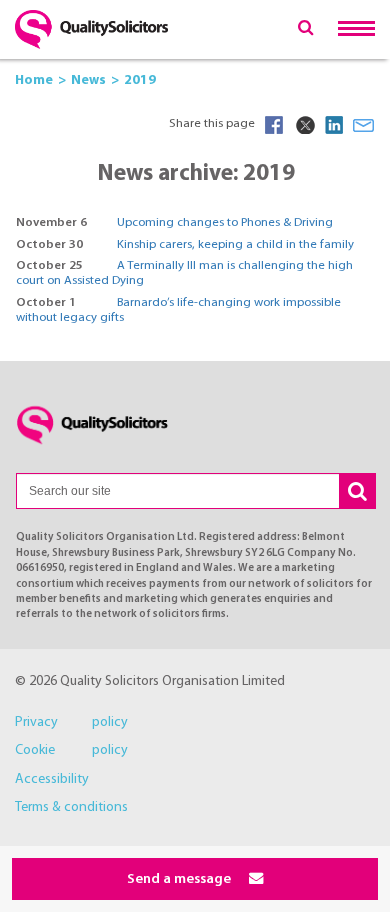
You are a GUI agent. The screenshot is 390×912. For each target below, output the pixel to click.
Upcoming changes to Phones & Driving (225, 223)
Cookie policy (71, 750)
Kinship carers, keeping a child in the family (235, 245)
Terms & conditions (71, 807)
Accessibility (52, 779)
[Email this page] (364, 125)
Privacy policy (71, 722)
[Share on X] (304, 125)
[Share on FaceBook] (274, 125)
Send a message (180, 879)
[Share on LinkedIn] (334, 125)
